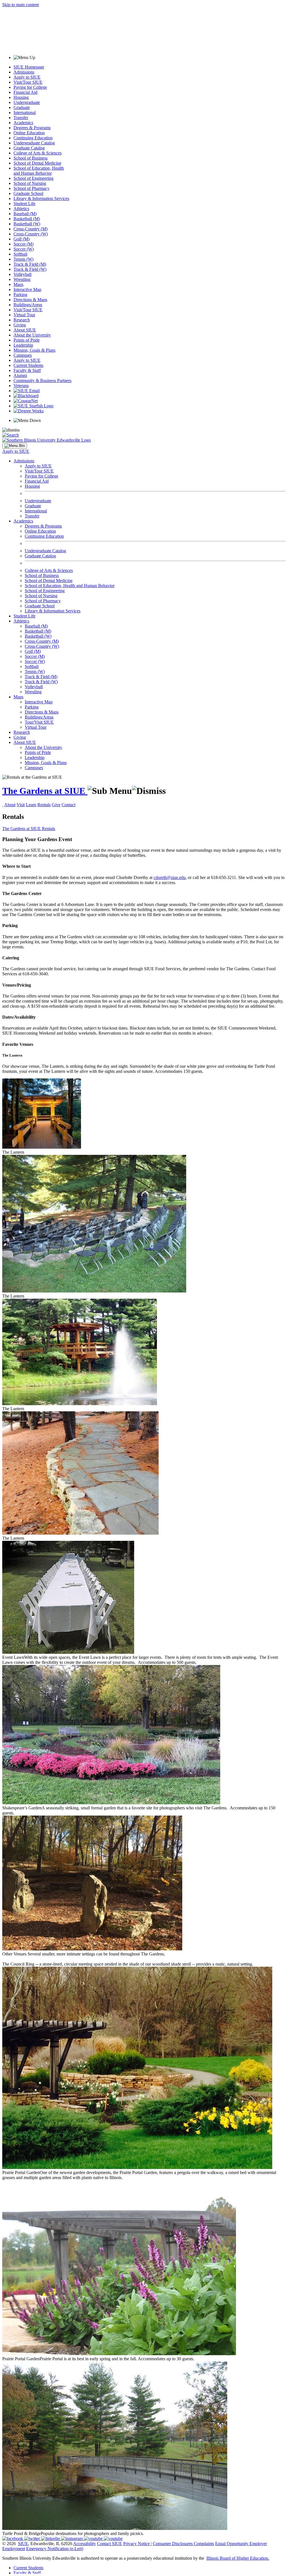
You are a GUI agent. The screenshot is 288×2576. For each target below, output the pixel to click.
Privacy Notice (136, 2544)
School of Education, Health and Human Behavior (39, 171)
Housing (21, 97)
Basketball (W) (27, 224)
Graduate (22, 107)
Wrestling (22, 279)
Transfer (21, 118)
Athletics (21, 209)
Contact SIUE (110, 2544)
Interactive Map (27, 289)
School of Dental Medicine (37, 163)
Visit (21, 805)
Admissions (24, 72)
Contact (68, 805)
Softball (20, 254)
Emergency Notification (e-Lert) (55, 2549)
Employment (14, 2549)
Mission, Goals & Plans (34, 350)
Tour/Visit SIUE (39, 722)
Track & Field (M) (30, 264)
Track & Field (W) (30, 269)
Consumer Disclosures (173, 2544)
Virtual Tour (24, 315)
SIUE (23, 2544)
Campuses (23, 355)
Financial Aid (25, 92)
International (25, 113)
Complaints (204, 2544)
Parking (20, 295)
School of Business (31, 158)
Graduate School (28, 193)
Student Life (24, 204)
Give (56, 805)
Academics (23, 123)
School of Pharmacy (31, 188)
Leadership (23, 345)
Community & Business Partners (42, 381)
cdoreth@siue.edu (170, 877)
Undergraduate (27, 102)
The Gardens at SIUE (45, 791)
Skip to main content (21, 5)
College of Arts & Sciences (38, 153)
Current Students (28, 365)
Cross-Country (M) (31, 229)
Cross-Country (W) (31, 234)
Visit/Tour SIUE (28, 82)
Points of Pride (27, 340)
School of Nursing (30, 183)
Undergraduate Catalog (34, 143)
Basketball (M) (27, 219)
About (10, 805)
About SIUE (25, 330)
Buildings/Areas (28, 305)
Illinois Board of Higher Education (237, 2558)
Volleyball (22, 274)
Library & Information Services (41, 198)
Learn (31, 805)
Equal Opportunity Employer (241, 2544)
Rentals (44, 805)
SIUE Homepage (29, 67)
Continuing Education (33, 138)
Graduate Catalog (29, 148)
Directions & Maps (30, 300)
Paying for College (30, 87)
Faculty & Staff (27, 370)
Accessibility (85, 2544)
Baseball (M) (25, 214)
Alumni (20, 375)
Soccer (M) (23, 244)
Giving (20, 325)
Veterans (21, 386)
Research (22, 320)
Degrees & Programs (32, 128)
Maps (18, 284)
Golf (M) (22, 239)
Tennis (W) (23, 259)
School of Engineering (33, 178)
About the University (32, 335)
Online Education (29, 133)
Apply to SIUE (27, 77)
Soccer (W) (24, 249)
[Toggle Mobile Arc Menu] (15, 446)
